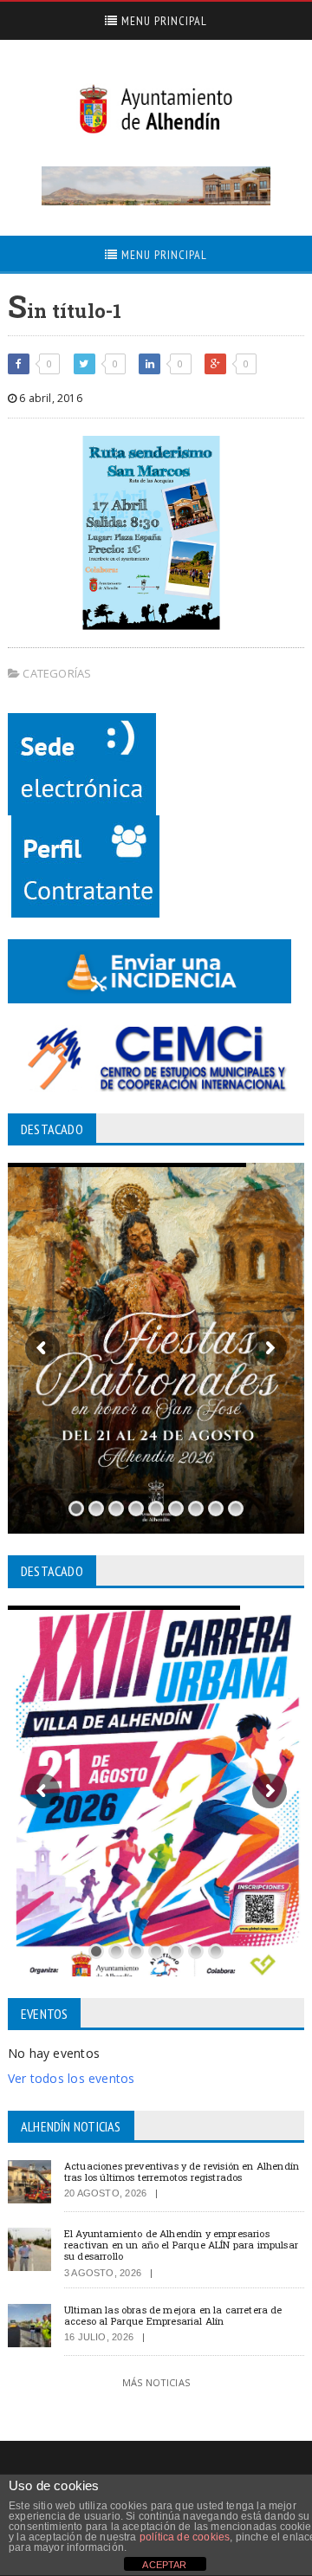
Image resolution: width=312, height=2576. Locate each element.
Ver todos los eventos (71, 2078)
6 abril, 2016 (49, 398)
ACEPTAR (164, 2565)
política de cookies (185, 2537)
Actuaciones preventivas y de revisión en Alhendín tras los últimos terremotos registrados (182, 2171)
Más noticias (156, 2382)
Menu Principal (162, 21)
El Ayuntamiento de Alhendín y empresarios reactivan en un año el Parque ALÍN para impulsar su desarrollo (181, 2245)
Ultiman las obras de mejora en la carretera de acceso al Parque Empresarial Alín (173, 2315)
